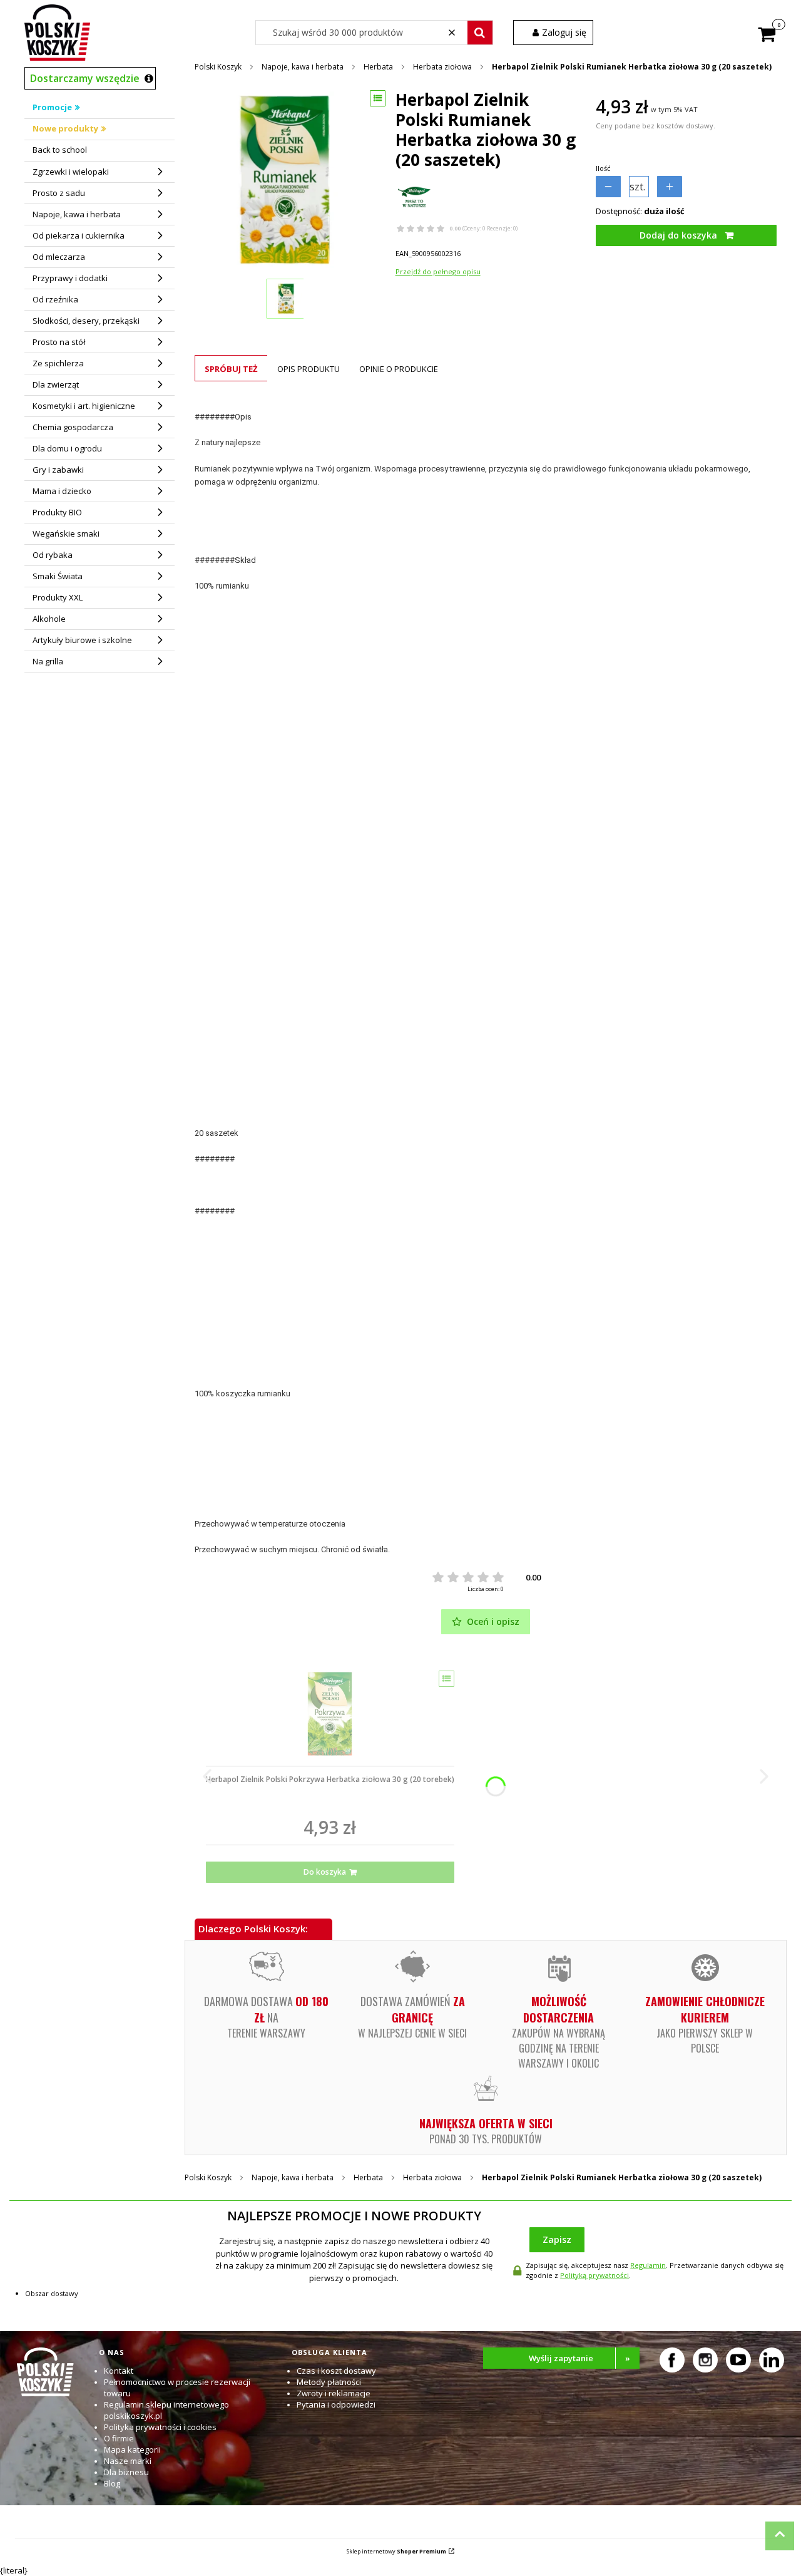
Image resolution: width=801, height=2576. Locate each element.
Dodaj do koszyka (678, 235)
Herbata (378, 67)
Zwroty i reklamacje (334, 2393)
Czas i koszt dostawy (336, 2371)
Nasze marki (128, 2461)
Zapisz (557, 2239)
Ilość (603, 168)
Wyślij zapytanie (579, 2358)
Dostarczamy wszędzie (85, 78)
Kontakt (119, 2371)
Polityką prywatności (594, 2275)
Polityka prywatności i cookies (160, 2427)
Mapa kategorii (132, 2450)
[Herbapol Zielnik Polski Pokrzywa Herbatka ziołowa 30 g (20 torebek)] (330, 1714)
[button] (480, 33)
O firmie (119, 2438)
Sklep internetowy (396, 2551)
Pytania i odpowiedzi (336, 2404)
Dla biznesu (126, 2472)
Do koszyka (325, 1872)
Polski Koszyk (218, 67)
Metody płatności (329, 2382)
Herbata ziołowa (442, 67)
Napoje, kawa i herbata (303, 67)
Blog (112, 2483)
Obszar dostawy (52, 2293)
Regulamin (648, 2265)
